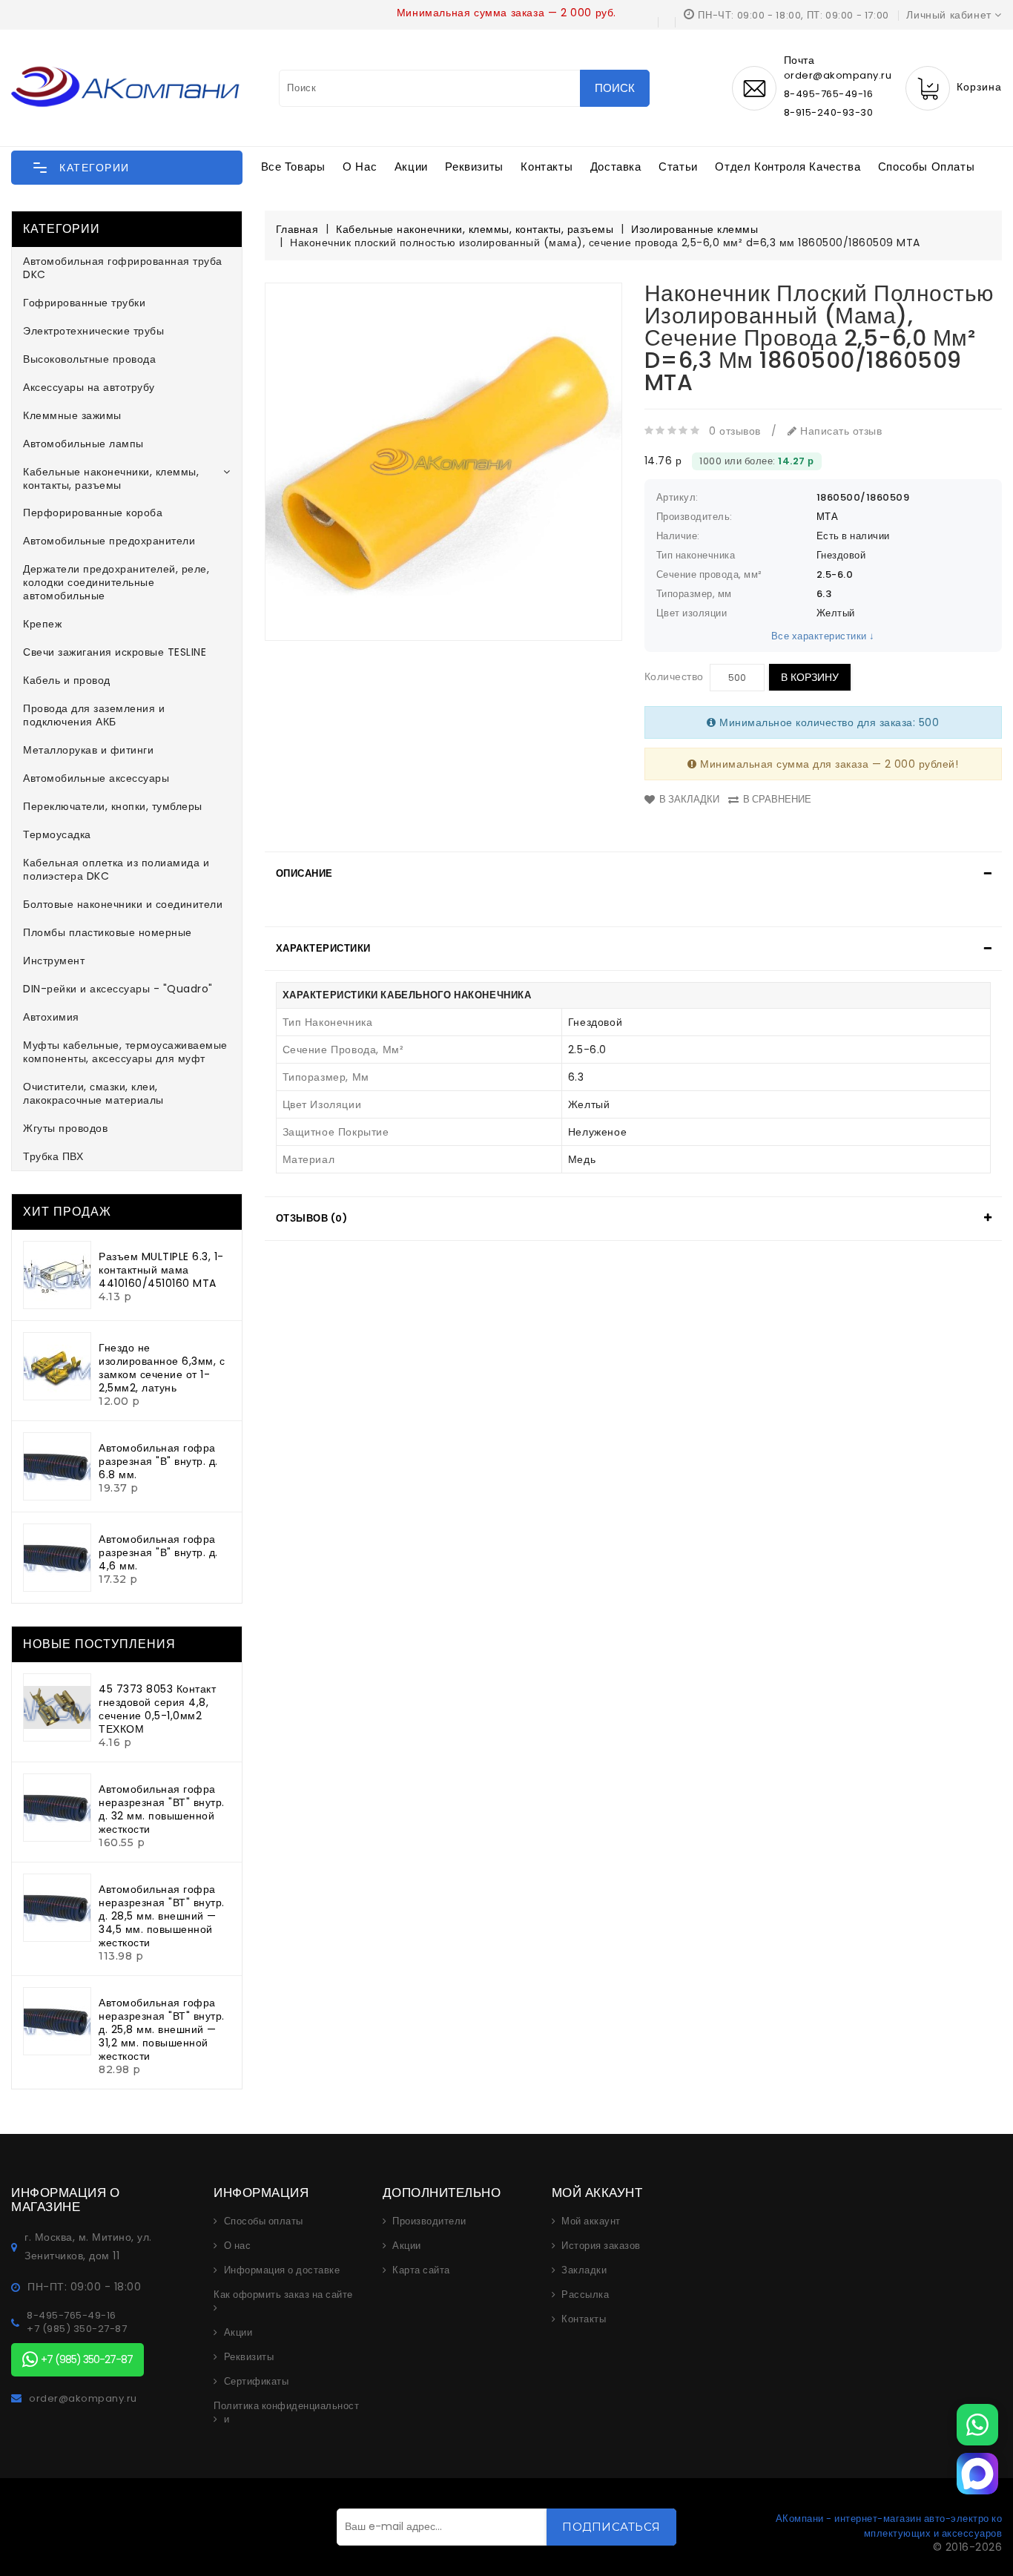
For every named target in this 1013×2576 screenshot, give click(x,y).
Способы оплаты (926, 167)
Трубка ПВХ (53, 1156)
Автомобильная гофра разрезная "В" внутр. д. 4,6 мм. (158, 1552)
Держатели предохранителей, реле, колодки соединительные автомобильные (116, 582)
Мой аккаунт (591, 2221)
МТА (828, 517)
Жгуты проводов (65, 1128)
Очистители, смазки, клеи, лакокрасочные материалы (93, 1093)
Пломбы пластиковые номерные (108, 932)
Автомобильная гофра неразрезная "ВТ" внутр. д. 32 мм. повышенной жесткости (162, 1809)
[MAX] (977, 2474)
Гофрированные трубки (84, 303)
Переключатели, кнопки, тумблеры (113, 806)
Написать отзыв (839, 431)
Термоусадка (57, 834)
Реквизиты (474, 167)
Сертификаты (257, 2382)
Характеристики (323, 948)
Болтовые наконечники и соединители (123, 904)
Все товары (293, 167)
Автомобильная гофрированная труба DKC (123, 268)
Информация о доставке (282, 2270)
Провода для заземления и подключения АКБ (94, 715)
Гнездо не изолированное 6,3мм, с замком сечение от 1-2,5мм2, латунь (162, 1368)
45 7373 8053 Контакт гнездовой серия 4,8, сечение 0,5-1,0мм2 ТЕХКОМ (157, 1709)
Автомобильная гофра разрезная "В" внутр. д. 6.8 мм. (158, 1461)
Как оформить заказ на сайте (283, 2295)
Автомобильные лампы (83, 444)
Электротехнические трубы (93, 331)
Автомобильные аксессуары (96, 778)
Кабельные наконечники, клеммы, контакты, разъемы (111, 478)
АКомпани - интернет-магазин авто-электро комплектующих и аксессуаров (889, 2526)
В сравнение (777, 799)
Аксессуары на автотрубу (89, 387)
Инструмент (54, 961)
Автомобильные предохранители (109, 541)
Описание (304, 873)
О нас (360, 167)
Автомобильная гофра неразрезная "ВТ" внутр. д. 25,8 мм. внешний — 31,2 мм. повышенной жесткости (162, 2029)
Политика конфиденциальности (286, 2413)
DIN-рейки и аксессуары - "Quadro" (118, 989)
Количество (674, 676)
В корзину (810, 677)
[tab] (634, 874)
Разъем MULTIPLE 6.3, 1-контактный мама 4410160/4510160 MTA (161, 1270)
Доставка (616, 167)
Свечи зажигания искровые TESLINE (115, 652)
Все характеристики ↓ (823, 636)
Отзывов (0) (312, 1218)
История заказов (601, 2246)
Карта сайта (421, 2270)
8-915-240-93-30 (829, 112)
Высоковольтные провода (89, 359)
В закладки (689, 799)
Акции (411, 167)
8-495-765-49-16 (829, 94)
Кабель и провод (67, 680)
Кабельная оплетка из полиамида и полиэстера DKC (116, 869)
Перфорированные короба (93, 513)
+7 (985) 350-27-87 (77, 2329)
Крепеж (42, 624)
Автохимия (51, 1017)
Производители (429, 2221)
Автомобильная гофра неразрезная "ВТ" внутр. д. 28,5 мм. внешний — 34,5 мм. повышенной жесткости (162, 1916)
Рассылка (585, 2295)
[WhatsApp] (977, 2425)
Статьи (678, 167)
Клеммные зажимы (72, 415)
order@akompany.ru (83, 2399)
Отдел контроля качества (788, 167)
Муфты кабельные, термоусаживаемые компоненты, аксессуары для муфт (125, 1052)
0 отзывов (735, 431)
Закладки (584, 2270)
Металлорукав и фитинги (88, 750)
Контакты (547, 167)
